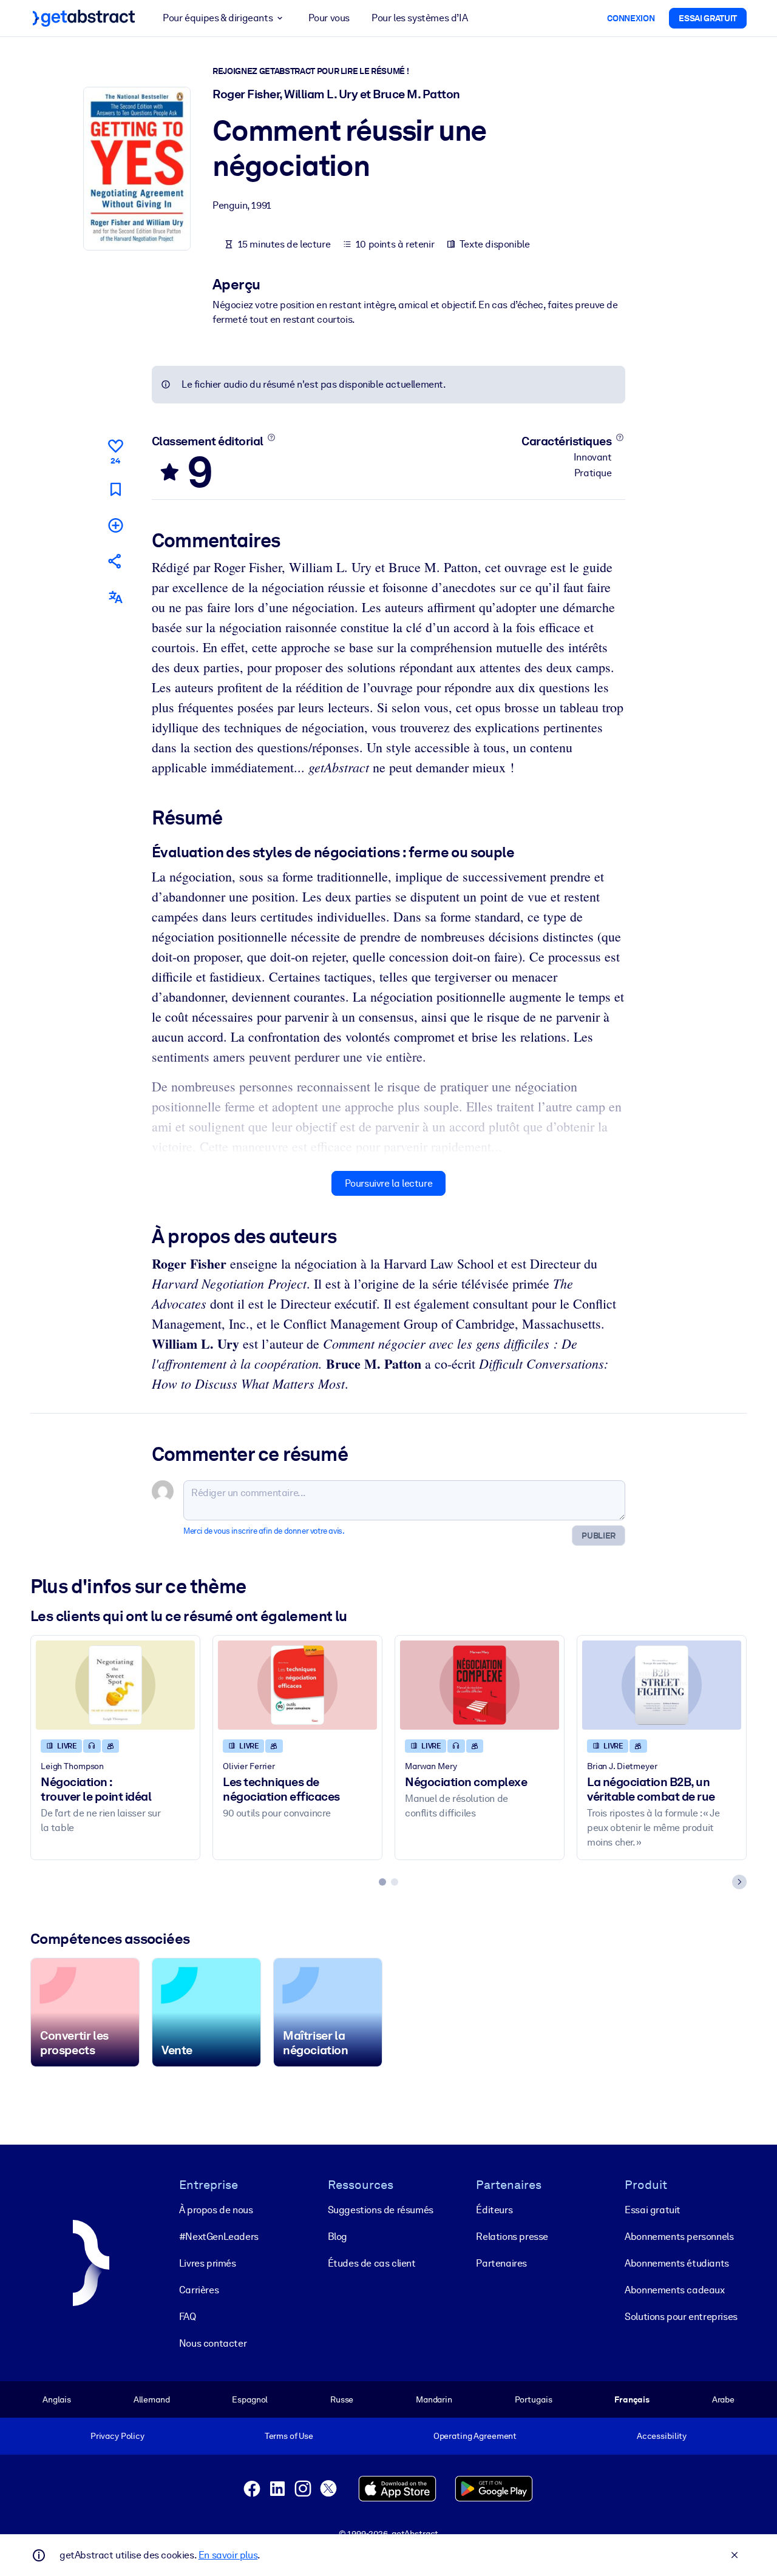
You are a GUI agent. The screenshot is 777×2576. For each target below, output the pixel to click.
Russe (342, 2399)
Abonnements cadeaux (674, 2290)
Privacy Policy (117, 2436)
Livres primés (208, 2263)
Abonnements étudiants (677, 2263)
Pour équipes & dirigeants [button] (218, 18)
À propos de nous (216, 2210)
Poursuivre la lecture (389, 1183)
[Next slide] (739, 1882)
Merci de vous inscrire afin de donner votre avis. (264, 1531)
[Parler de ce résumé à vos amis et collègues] (115, 561)
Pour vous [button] (329, 18)
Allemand (152, 2399)
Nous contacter (213, 2343)
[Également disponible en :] (115, 597)
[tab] (382, 1882)
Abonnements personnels (679, 2237)
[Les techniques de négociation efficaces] (297, 1685)
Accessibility (662, 2436)
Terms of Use (289, 2436)
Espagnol (250, 2399)
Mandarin (434, 2399)
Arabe (723, 2399)
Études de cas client (372, 2263)
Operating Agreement (475, 2436)
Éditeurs (494, 2210)
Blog (338, 2237)
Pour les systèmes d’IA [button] (419, 18)
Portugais (534, 2399)
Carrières (199, 2290)
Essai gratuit (653, 2210)
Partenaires (501, 2263)
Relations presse (512, 2237)
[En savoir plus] (271, 437)
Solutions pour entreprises (681, 2317)
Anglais (57, 2399)
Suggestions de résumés (381, 2210)
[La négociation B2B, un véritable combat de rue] (662, 1685)
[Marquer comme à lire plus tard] (115, 489)
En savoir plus (228, 2555)
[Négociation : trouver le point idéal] (115, 1685)
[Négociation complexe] (480, 1685)
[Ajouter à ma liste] (115, 525)
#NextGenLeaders (219, 2237)
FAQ (188, 2317)
